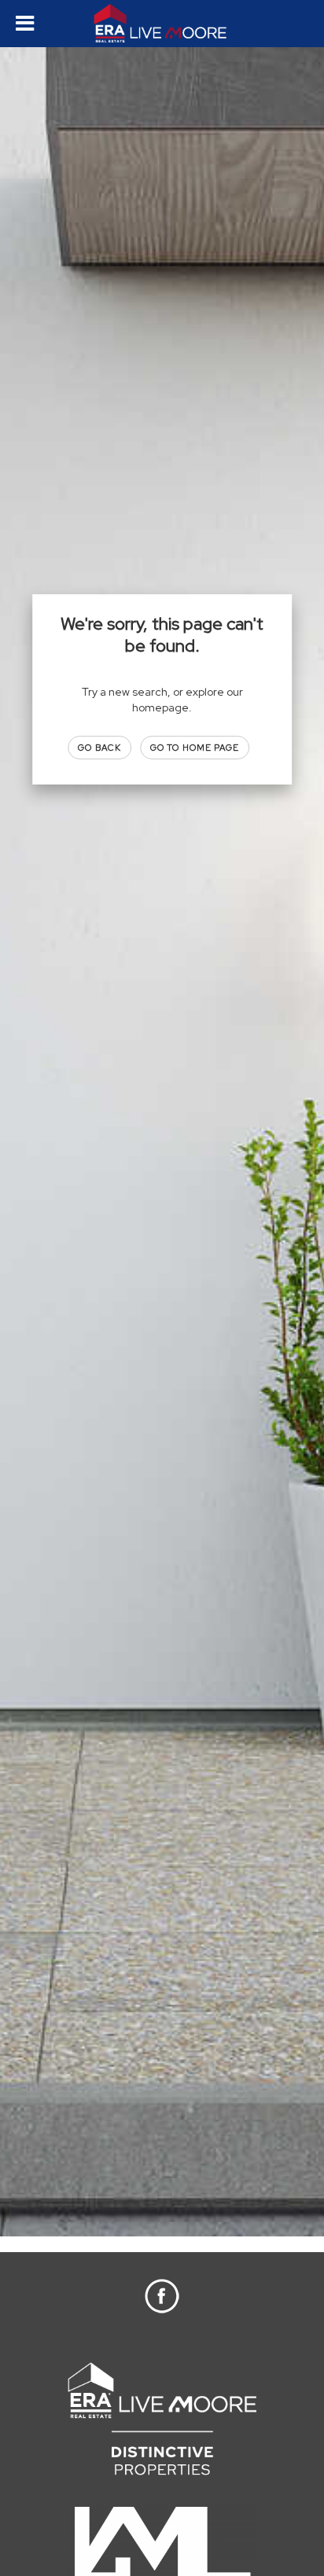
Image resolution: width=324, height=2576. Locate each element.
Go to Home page (195, 748)
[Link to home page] (162, 24)
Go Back (99, 748)
